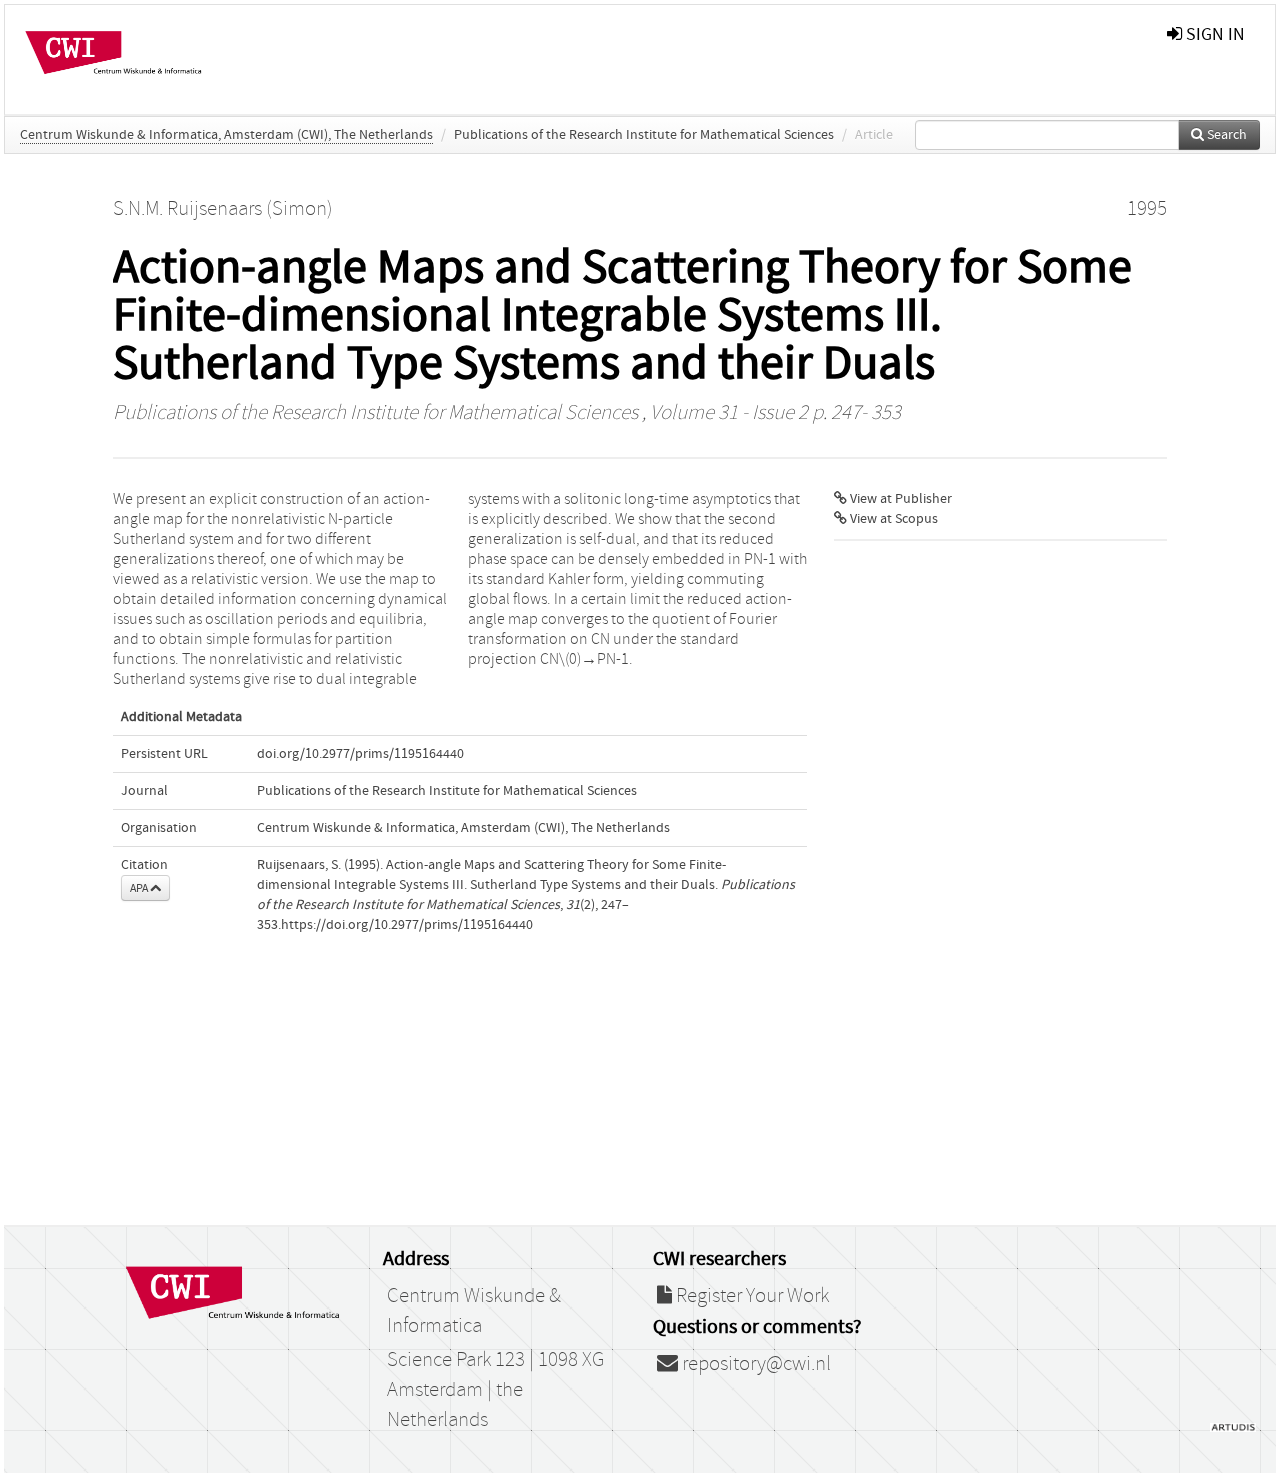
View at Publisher (899, 499)
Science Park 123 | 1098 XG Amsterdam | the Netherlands (495, 1390)
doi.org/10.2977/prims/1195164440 (360, 754)
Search (1225, 135)
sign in (1213, 34)
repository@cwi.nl (754, 1364)
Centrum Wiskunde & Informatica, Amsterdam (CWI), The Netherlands (226, 135)
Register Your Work (750, 1296)
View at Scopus (892, 519)
